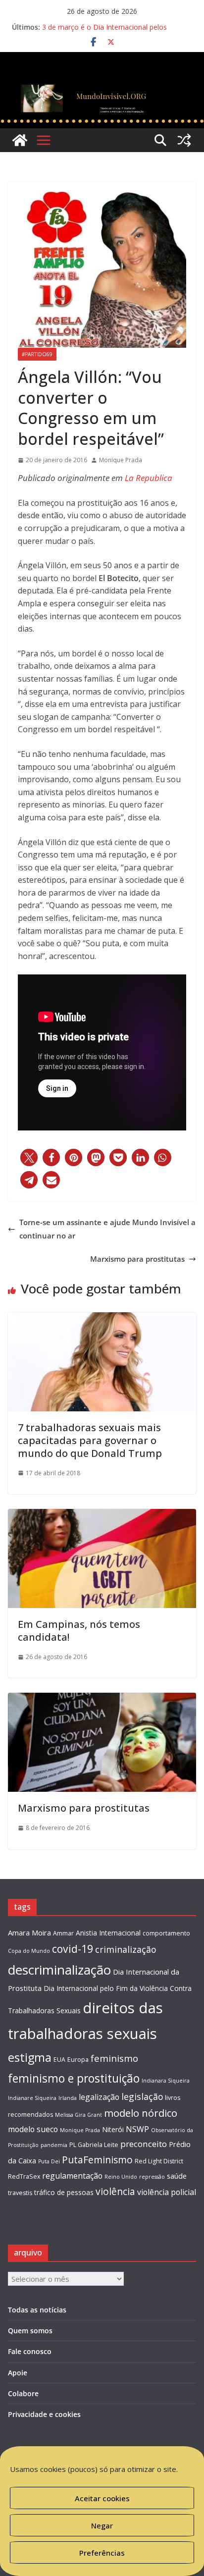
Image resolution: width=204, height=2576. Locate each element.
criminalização (126, 1949)
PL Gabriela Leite (94, 2145)
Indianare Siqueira (32, 2098)
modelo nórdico (141, 2113)
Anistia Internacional (108, 1933)
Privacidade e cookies (44, 2414)
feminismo (114, 2058)
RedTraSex (24, 2176)
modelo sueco (33, 2129)
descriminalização (59, 1970)
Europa (78, 2060)
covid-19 (73, 1949)
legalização (99, 2097)
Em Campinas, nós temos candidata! (79, 1631)
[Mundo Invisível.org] (102, 87)
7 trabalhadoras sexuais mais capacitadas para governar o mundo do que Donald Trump (90, 1440)
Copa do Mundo (29, 1951)
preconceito (144, 2144)
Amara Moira (29, 1932)
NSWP (137, 2129)
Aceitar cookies (102, 2498)
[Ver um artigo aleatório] (184, 140)
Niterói (113, 2129)
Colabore (23, 2393)
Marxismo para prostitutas (137, 1259)
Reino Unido (121, 2177)
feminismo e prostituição (74, 2078)
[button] (29, 1157)
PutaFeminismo (97, 2160)
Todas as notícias (37, 2310)
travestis (20, 2193)
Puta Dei (49, 2161)
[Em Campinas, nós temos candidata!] (102, 1515)
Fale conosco (30, 2351)
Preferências (102, 2553)
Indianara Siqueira (166, 2081)
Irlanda (68, 2098)
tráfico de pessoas (64, 2192)
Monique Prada (121, 460)
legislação (142, 2096)
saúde (177, 2176)
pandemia (54, 2145)
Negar (102, 2525)
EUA (59, 2060)
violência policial (167, 2192)
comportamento (166, 1933)
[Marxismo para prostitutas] (102, 1699)
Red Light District (159, 2161)
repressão (152, 2177)
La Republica (149, 478)
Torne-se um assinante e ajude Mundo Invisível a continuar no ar (107, 1229)
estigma (30, 2057)
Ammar (63, 1933)
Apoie (18, 2373)
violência (115, 2191)
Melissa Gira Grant (78, 2115)
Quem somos (30, 2331)
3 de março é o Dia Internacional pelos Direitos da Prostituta (104, 32)
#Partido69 (37, 354)
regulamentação (72, 2176)
